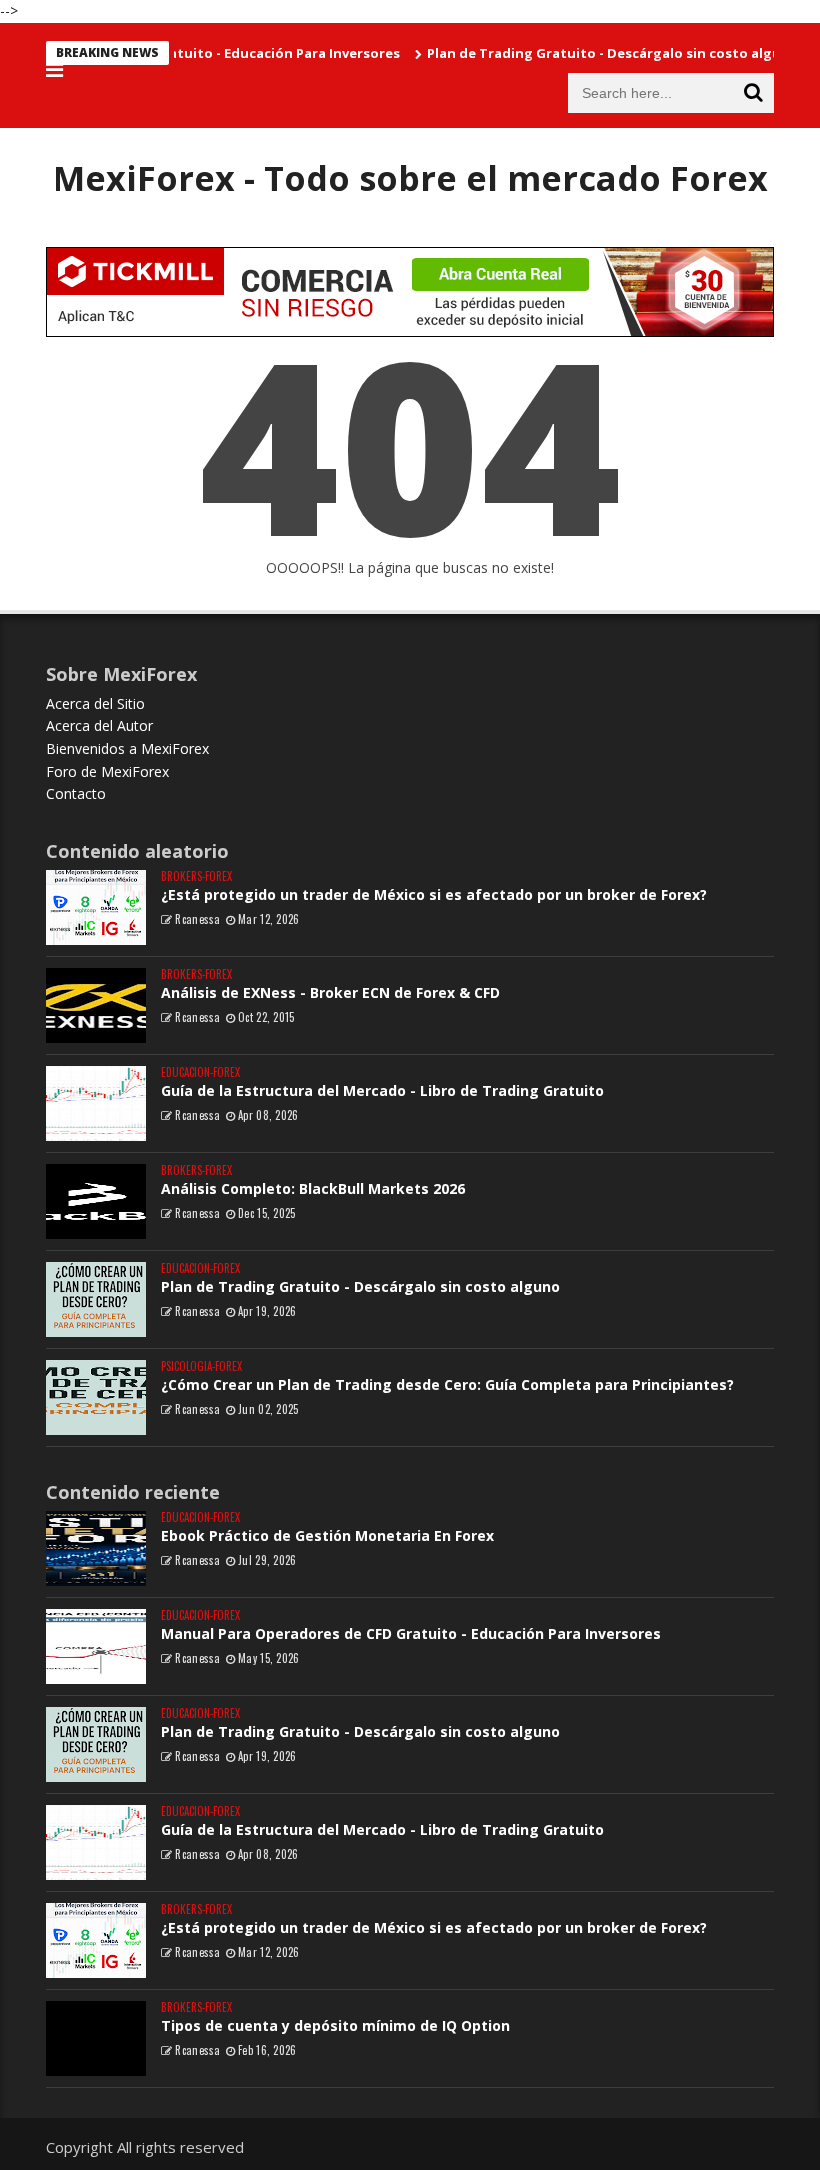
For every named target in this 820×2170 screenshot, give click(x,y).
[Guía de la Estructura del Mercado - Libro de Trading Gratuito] (96, 1103)
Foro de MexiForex (107, 771)
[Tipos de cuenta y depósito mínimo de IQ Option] (96, 2038)
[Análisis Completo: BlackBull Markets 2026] (96, 1201)
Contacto (76, 793)
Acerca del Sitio (95, 703)
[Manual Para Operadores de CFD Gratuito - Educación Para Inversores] (96, 1646)
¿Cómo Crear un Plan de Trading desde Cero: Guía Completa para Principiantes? (447, 1384)
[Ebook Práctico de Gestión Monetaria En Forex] (96, 1548)
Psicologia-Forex (201, 1366)
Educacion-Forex (200, 1072)
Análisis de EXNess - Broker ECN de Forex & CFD (330, 992)
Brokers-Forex (196, 876)
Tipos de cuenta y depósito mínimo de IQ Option (335, 2025)
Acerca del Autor (99, 725)
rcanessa (197, 919)
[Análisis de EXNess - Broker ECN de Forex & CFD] (96, 1005)
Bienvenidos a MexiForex (127, 748)
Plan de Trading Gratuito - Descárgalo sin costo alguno (593, 53)
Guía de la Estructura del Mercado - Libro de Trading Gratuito (382, 1090)
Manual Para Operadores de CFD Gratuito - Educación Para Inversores (411, 1633)
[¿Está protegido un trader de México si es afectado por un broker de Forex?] (96, 907)
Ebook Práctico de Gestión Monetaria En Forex (327, 1535)
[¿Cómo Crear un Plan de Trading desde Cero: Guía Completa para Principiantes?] (96, 1397)
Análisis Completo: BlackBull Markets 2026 (313, 1188)
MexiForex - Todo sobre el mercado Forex (410, 178)
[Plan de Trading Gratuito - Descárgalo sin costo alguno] (96, 1299)
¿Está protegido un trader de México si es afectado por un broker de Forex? (434, 894)
